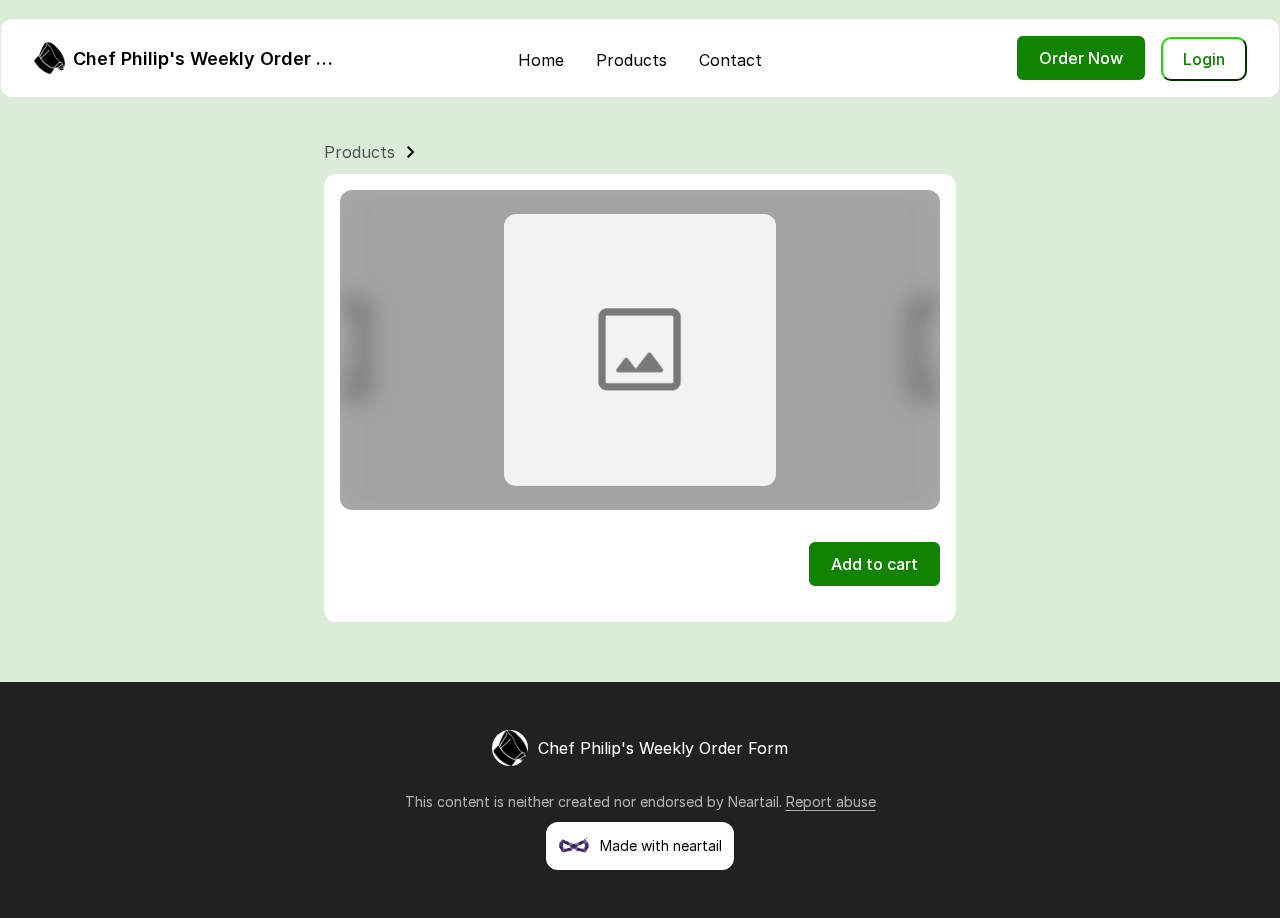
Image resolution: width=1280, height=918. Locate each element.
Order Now (1081, 58)
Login (1204, 59)
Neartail (753, 801)
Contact (730, 60)
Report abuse (831, 801)
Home (541, 60)
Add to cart (874, 564)
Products (631, 60)
